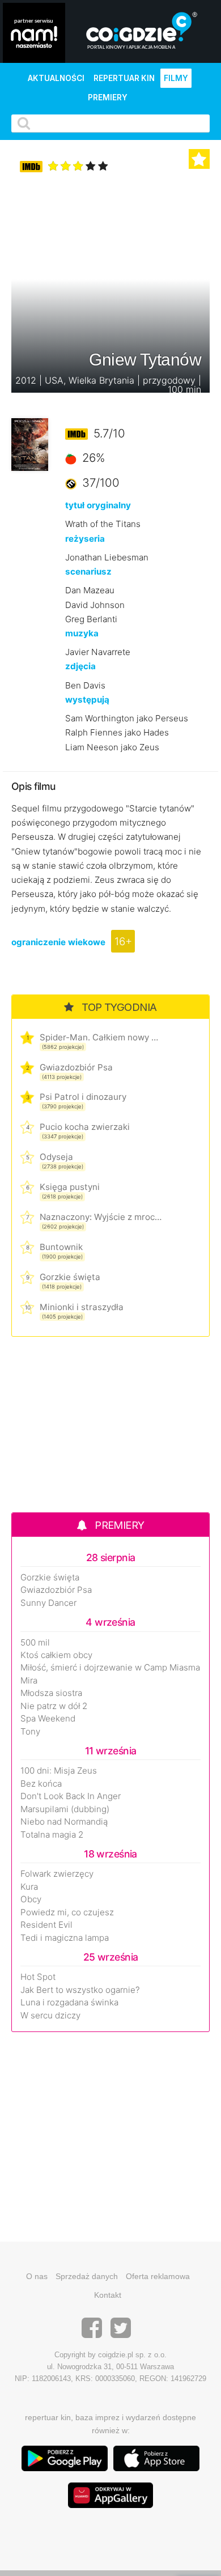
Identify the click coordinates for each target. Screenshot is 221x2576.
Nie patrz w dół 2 (54, 1706)
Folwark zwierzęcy (57, 1874)
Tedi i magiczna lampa (65, 1938)
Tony (30, 1732)
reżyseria (85, 539)
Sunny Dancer (48, 1603)
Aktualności (56, 78)
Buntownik (61, 1247)
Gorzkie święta (70, 1277)
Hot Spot (38, 1977)
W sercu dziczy (50, 2016)
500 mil (35, 1643)
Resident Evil (46, 1925)
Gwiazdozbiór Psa (76, 1067)
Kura (29, 1887)
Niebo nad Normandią (64, 1822)
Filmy (176, 78)
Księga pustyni (70, 1187)
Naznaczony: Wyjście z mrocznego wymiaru (101, 1217)
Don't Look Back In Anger (71, 1796)
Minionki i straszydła (82, 1307)
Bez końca (41, 1784)
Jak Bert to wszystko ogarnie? (80, 1990)
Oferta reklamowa (158, 2276)
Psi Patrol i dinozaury (83, 1097)
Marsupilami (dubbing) (65, 1809)
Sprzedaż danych (87, 2276)
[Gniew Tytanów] (30, 443)
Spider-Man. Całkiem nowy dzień (101, 1037)
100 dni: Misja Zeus (59, 1771)
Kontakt (108, 2295)
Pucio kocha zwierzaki (85, 1127)
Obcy (31, 1899)
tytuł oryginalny (98, 505)
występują (87, 700)
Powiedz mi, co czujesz (67, 1912)
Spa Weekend (48, 1719)
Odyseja (56, 1157)
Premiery (108, 97)
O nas (37, 2276)
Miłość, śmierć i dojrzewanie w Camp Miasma (110, 1668)
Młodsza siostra (51, 1693)
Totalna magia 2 (52, 1835)
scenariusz (88, 571)
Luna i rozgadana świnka (69, 2003)
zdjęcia (80, 666)
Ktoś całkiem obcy (56, 1655)
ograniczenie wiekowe (58, 942)
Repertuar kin (124, 78)
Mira (29, 1681)
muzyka (82, 633)
